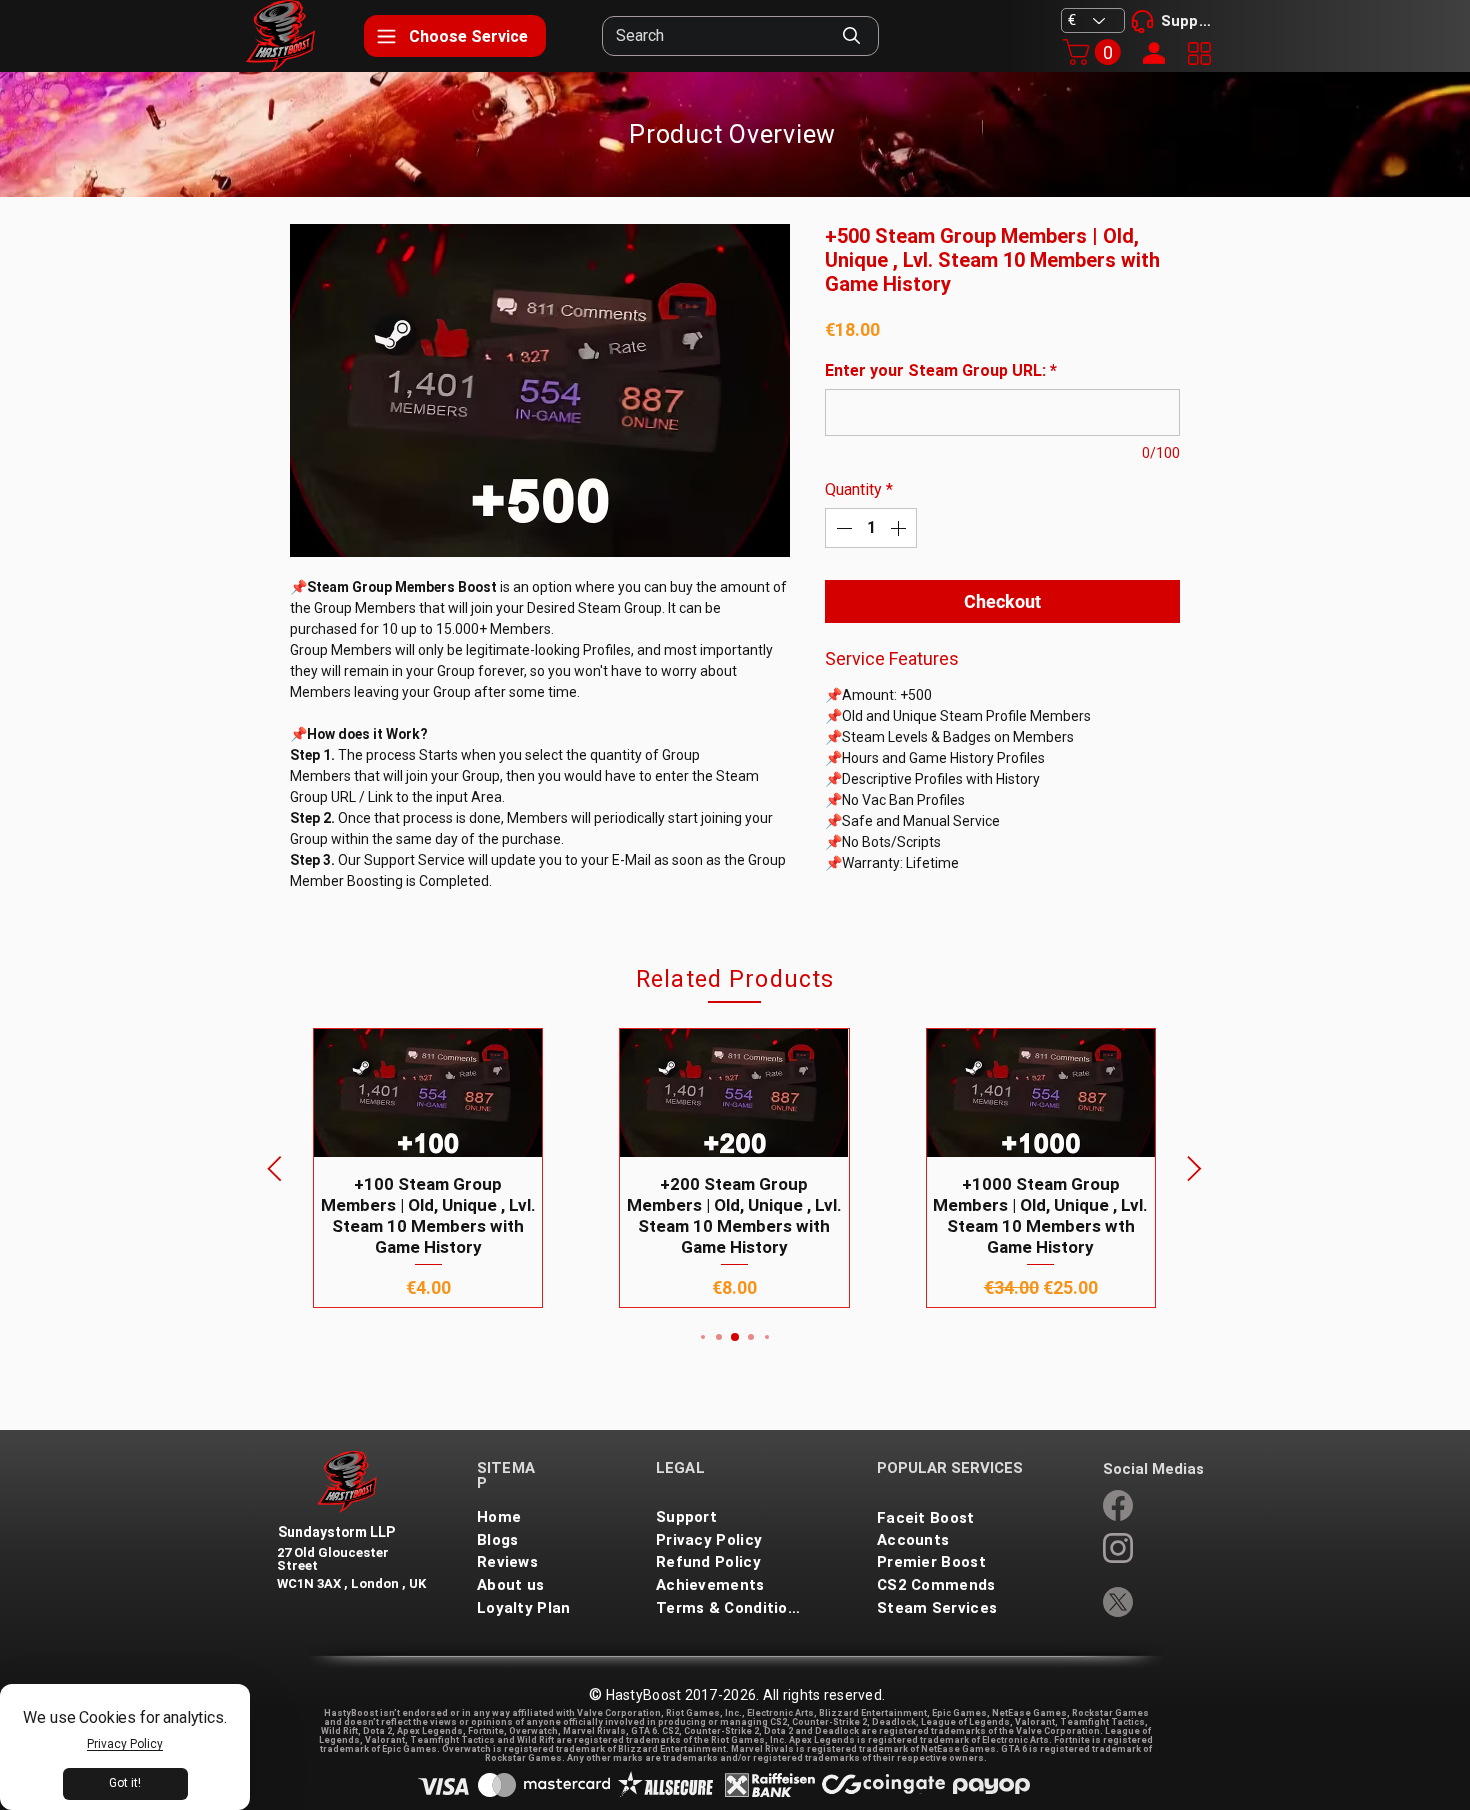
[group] (734, 1167)
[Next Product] (1194, 1168)
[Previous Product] (274, 1168)
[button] (1095, 52)
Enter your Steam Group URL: (941, 370)
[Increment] (900, 528)
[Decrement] (842, 528)
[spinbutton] (871, 528)
